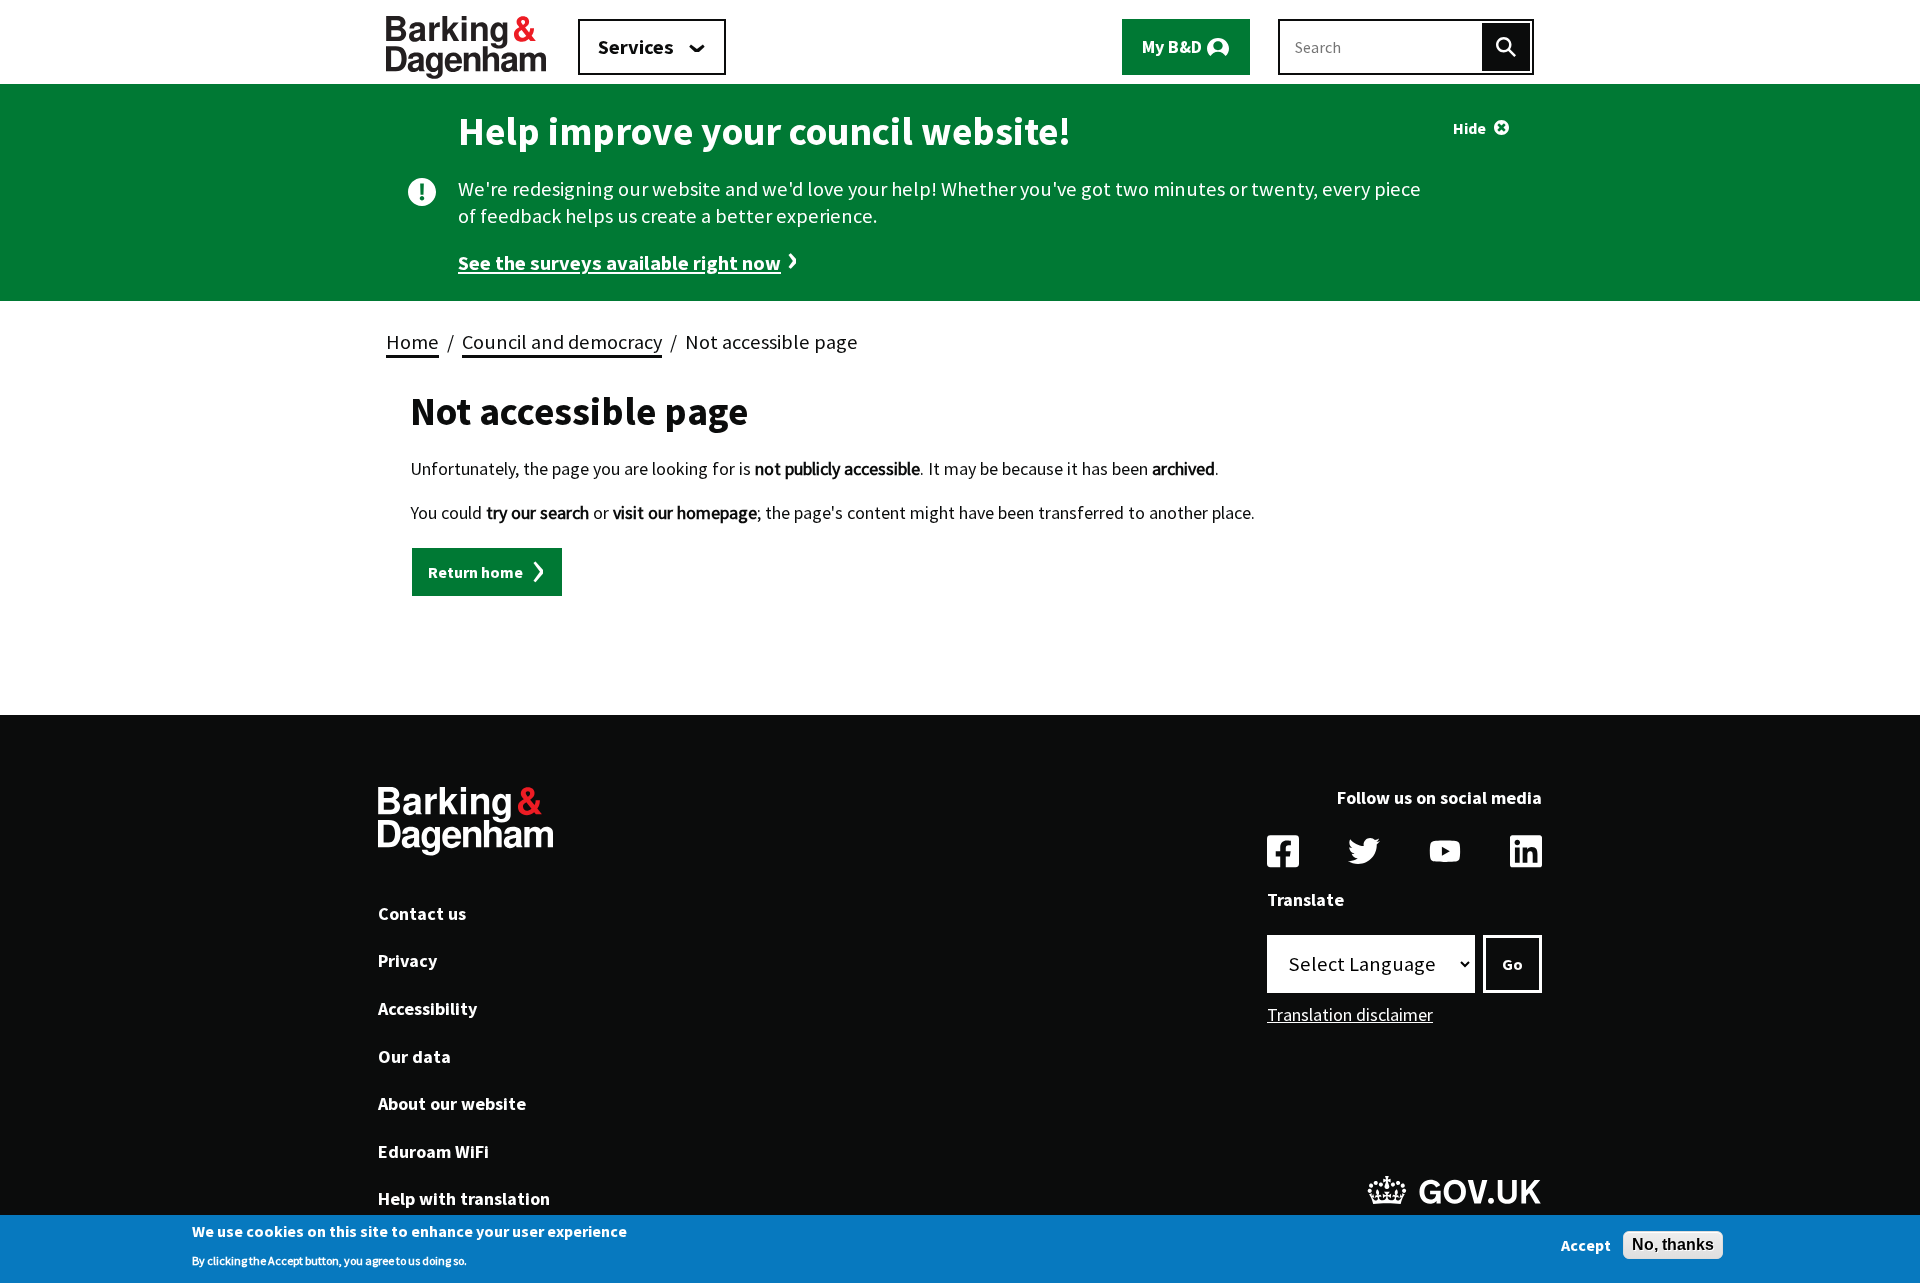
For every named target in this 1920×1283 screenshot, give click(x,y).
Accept (1586, 1245)
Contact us (422, 913)
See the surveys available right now (619, 263)
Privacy (407, 960)
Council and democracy (562, 342)
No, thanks (1673, 1244)
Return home (475, 572)
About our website (452, 1103)
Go (1512, 964)
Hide (1469, 128)
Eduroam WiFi (433, 1151)
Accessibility (427, 1008)
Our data (414, 1056)
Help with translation (464, 1198)
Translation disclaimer (1350, 1014)
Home (412, 342)
